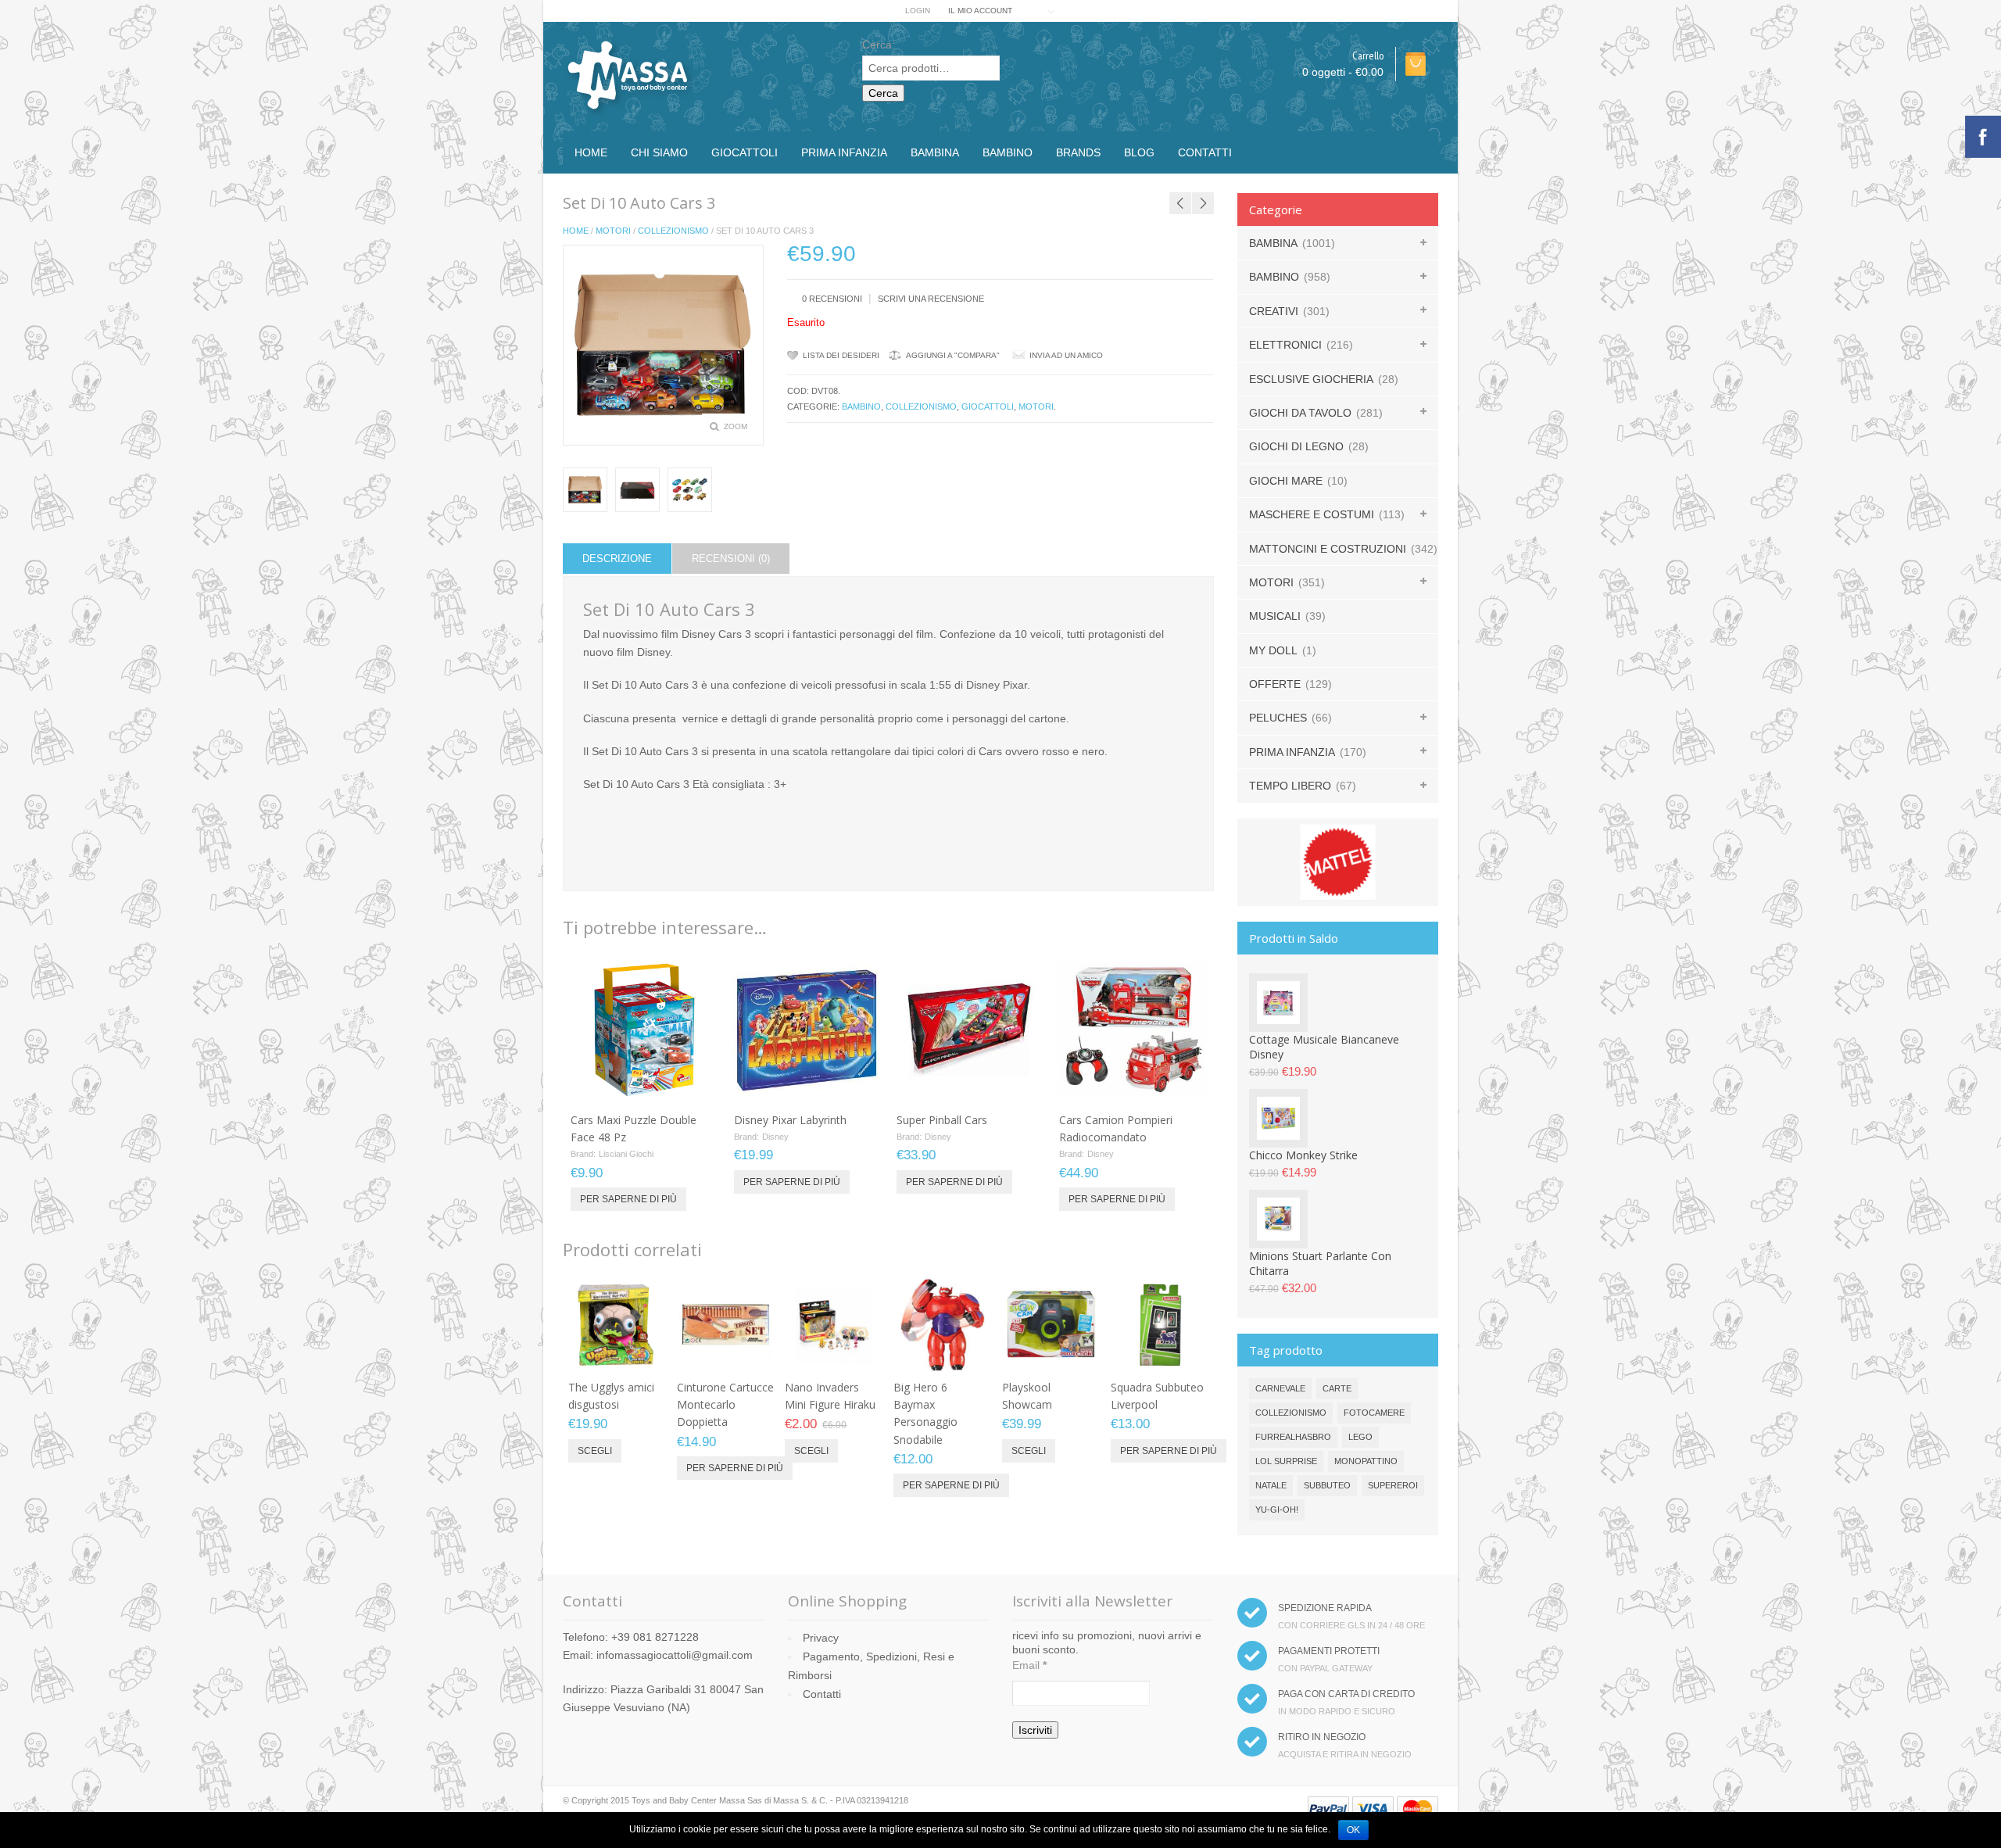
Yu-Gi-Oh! (1277, 1510)
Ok (1353, 1830)
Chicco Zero (1258, 183)
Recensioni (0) (731, 559)
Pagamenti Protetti (1329, 1651)
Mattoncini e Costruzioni (1328, 549)
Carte (1337, 1388)
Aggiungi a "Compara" (953, 355)
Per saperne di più (628, 1199)
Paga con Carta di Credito (1346, 1694)
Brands (1078, 152)
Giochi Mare (1286, 481)
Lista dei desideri (841, 355)
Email (1029, 1665)
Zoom (736, 426)
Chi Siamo (659, 152)
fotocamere (1374, 1413)
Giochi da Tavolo (1300, 413)
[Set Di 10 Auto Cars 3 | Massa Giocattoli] (637, 490)
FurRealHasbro (1293, 1437)
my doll (1273, 650)
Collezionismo (673, 231)
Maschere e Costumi (1312, 514)
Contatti (1205, 152)
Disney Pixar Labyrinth (790, 1120)
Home (591, 152)
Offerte (1275, 684)
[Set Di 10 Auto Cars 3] (585, 490)
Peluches (1278, 718)
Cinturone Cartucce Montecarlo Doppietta (725, 1405)
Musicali (1275, 616)
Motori (613, 231)
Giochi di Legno (1296, 446)
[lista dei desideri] (664, 1087)
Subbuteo (1327, 1485)
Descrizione (617, 559)
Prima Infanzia (844, 152)
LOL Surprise (1286, 1461)
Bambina (935, 152)
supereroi (1393, 1485)
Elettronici (1285, 345)
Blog (1139, 152)
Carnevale (1280, 1388)
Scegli (595, 1451)
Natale (1271, 1485)
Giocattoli (745, 152)
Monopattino (1366, 1461)
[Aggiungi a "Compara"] (689, 1087)
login (918, 11)
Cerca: (879, 45)
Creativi (1274, 311)
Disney (775, 1137)
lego (1360, 1437)
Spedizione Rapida (1325, 1608)
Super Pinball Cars (942, 1120)
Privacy (821, 1638)
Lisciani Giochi (626, 1154)
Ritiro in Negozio (1322, 1737)
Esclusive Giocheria (1311, 379)
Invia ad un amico (1066, 355)
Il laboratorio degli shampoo (1204, 183)
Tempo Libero (1290, 786)
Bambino (1008, 152)
